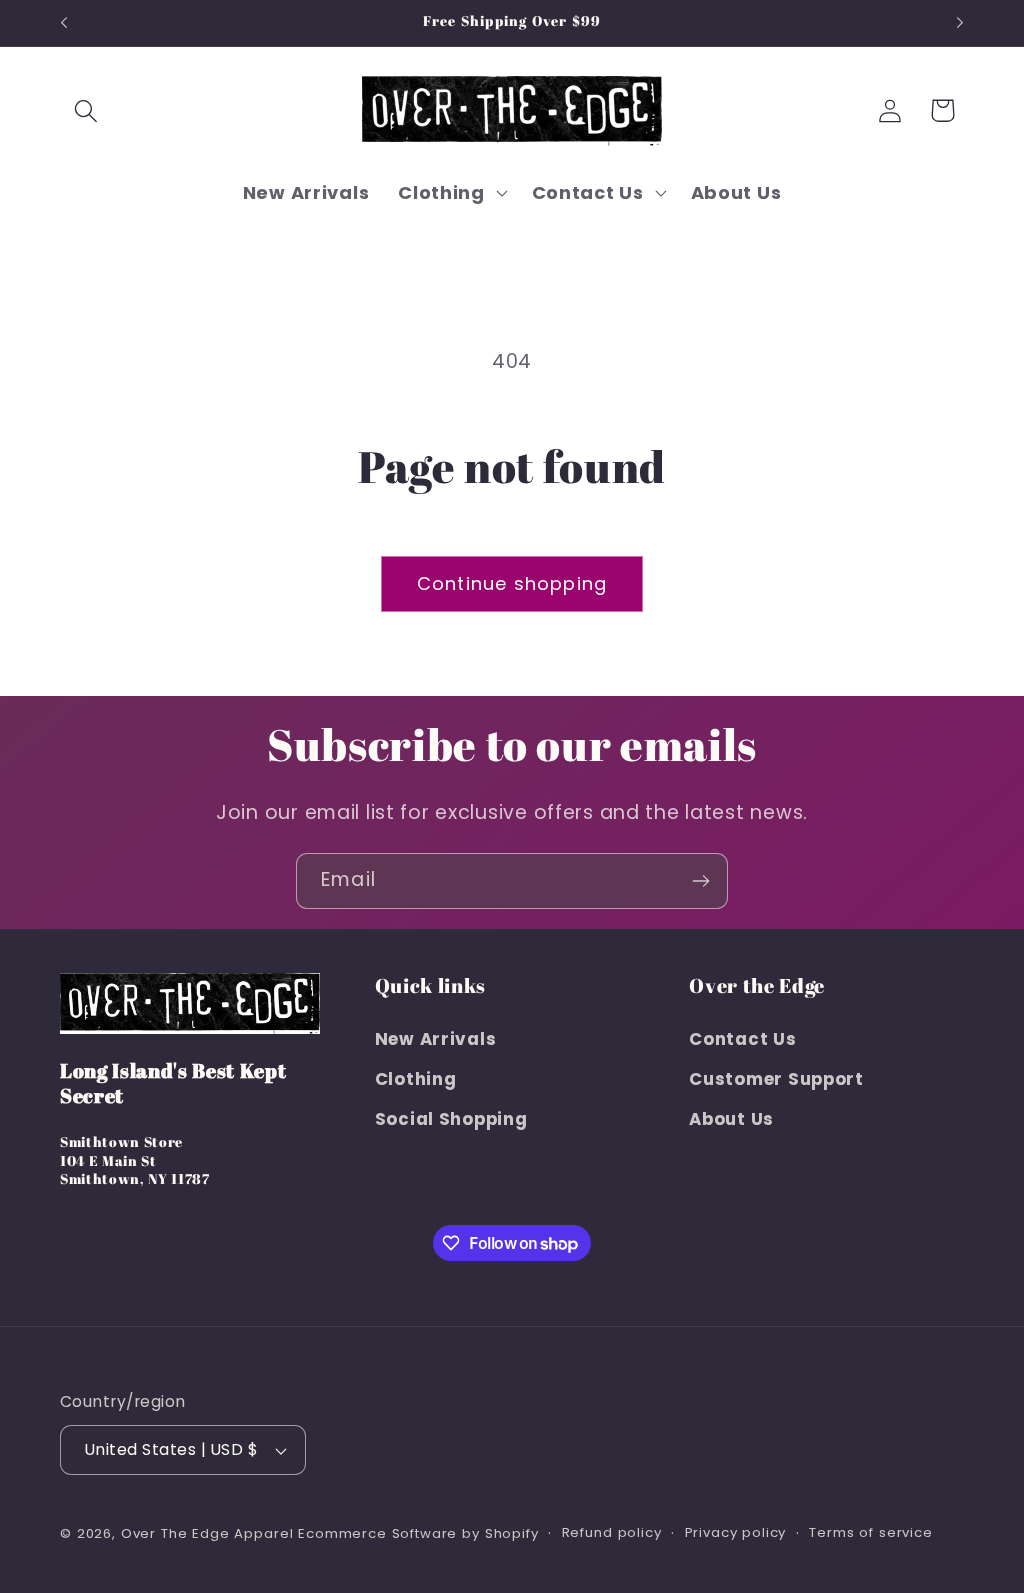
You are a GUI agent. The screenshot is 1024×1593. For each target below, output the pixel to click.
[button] (86, 110)
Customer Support (776, 1079)
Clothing (416, 1079)
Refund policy (612, 1532)
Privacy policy (736, 1532)
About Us (731, 1119)
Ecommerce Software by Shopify (418, 1533)
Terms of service (870, 1532)
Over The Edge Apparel (207, 1533)
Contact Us (742, 1039)
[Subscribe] (700, 881)
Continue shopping (512, 583)
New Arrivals (436, 1039)
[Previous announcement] (64, 23)
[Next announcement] (960, 23)
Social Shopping (451, 1119)
